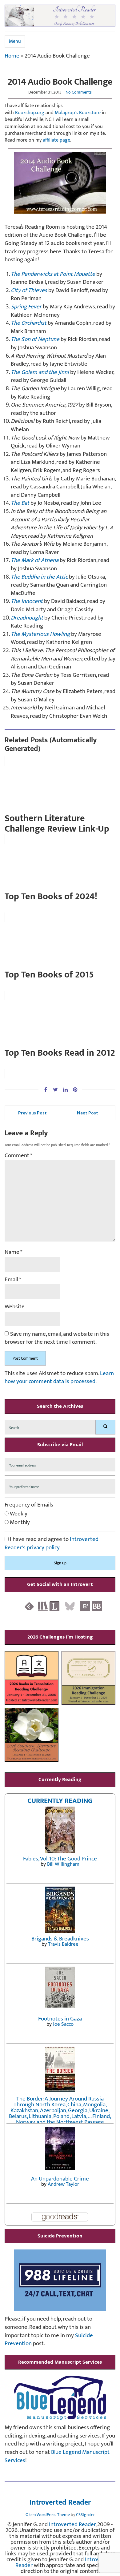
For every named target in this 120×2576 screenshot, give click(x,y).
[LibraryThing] (54, 1606)
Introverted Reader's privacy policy (52, 1543)
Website (15, 1307)
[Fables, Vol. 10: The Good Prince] (60, 1830)
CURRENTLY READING (60, 1801)
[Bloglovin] (85, 1606)
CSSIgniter (85, 2515)
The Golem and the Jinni (40, 372)
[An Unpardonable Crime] (60, 2148)
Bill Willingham (63, 1864)
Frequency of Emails (29, 1505)
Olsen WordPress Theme (48, 2515)
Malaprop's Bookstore (78, 113)
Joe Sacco (63, 2024)
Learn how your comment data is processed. (59, 1378)
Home (12, 56)
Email (13, 1280)
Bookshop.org (30, 113)
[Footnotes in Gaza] (60, 1987)
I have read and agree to (52, 1544)
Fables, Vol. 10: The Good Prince (60, 1859)
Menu (15, 41)
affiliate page (56, 140)
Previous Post (32, 1113)
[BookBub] (97, 1606)
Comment (18, 1156)
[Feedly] (29, 1606)
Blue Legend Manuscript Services (57, 2456)
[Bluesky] (70, 1606)
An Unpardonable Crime (60, 2179)
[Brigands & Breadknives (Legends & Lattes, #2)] (60, 1909)
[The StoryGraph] (43, 1606)
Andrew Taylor (63, 2184)
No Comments (79, 92)
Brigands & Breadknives (60, 1939)
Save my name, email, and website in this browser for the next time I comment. (57, 1338)
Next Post (88, 1113)
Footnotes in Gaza (60, 2019)
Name (14, 1252)
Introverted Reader (60, 2503)
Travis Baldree (63, 1944)
